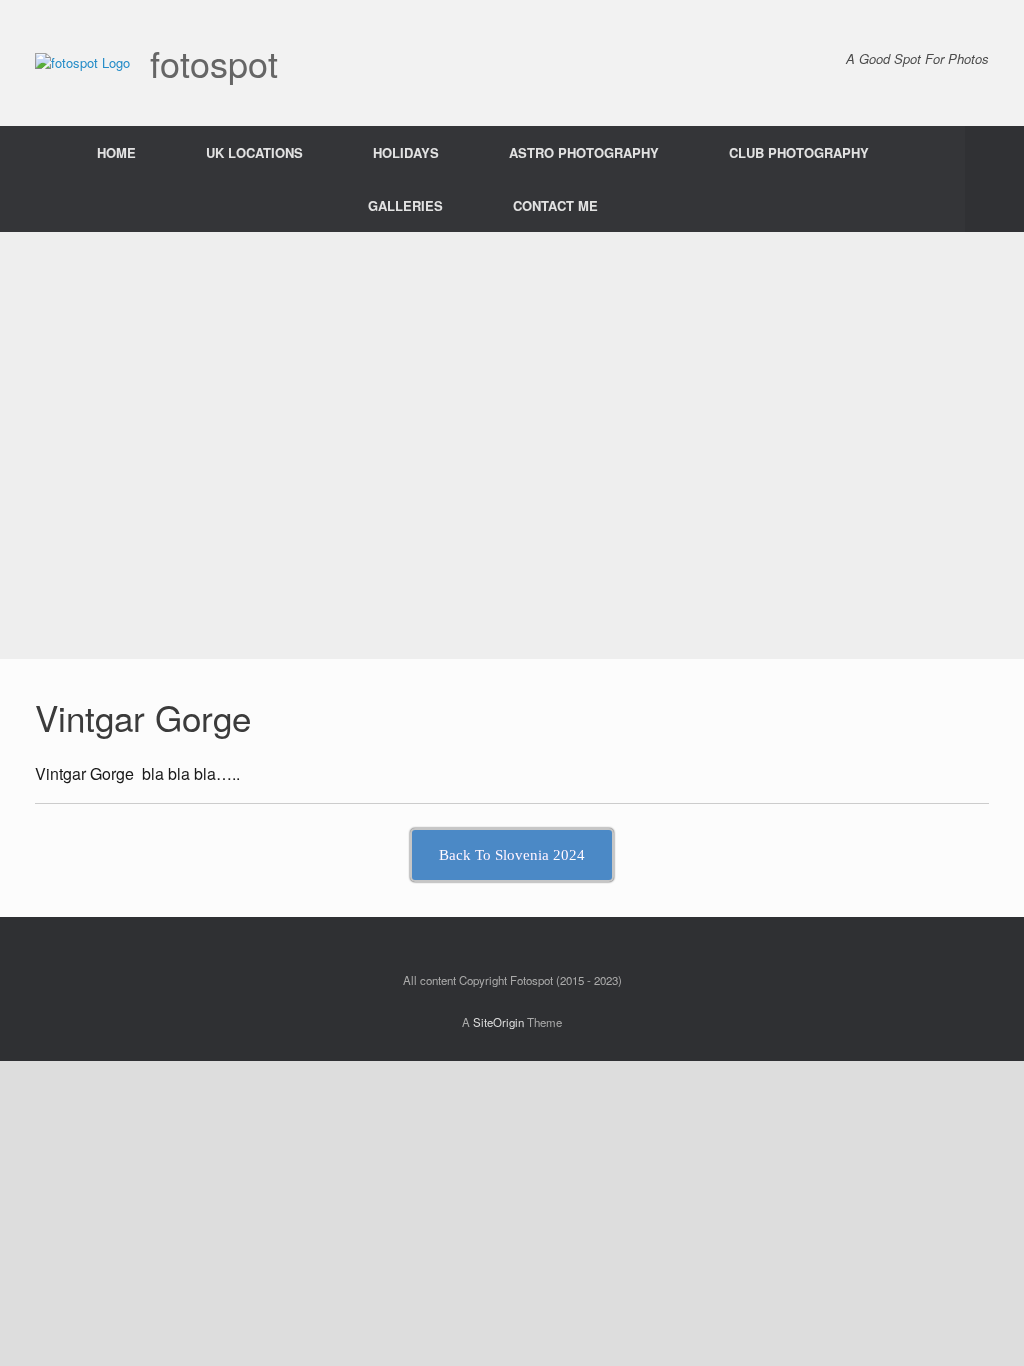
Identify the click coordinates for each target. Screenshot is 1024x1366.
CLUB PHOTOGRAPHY (799, 152)
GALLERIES (405, 205)
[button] (994, 179)
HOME (116, 152)
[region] (512, 445)
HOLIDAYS (406, 152)
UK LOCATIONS (254, 152)
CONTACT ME (555, 205)
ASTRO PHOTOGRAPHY (584, 152)
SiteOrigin (498, 1022)
